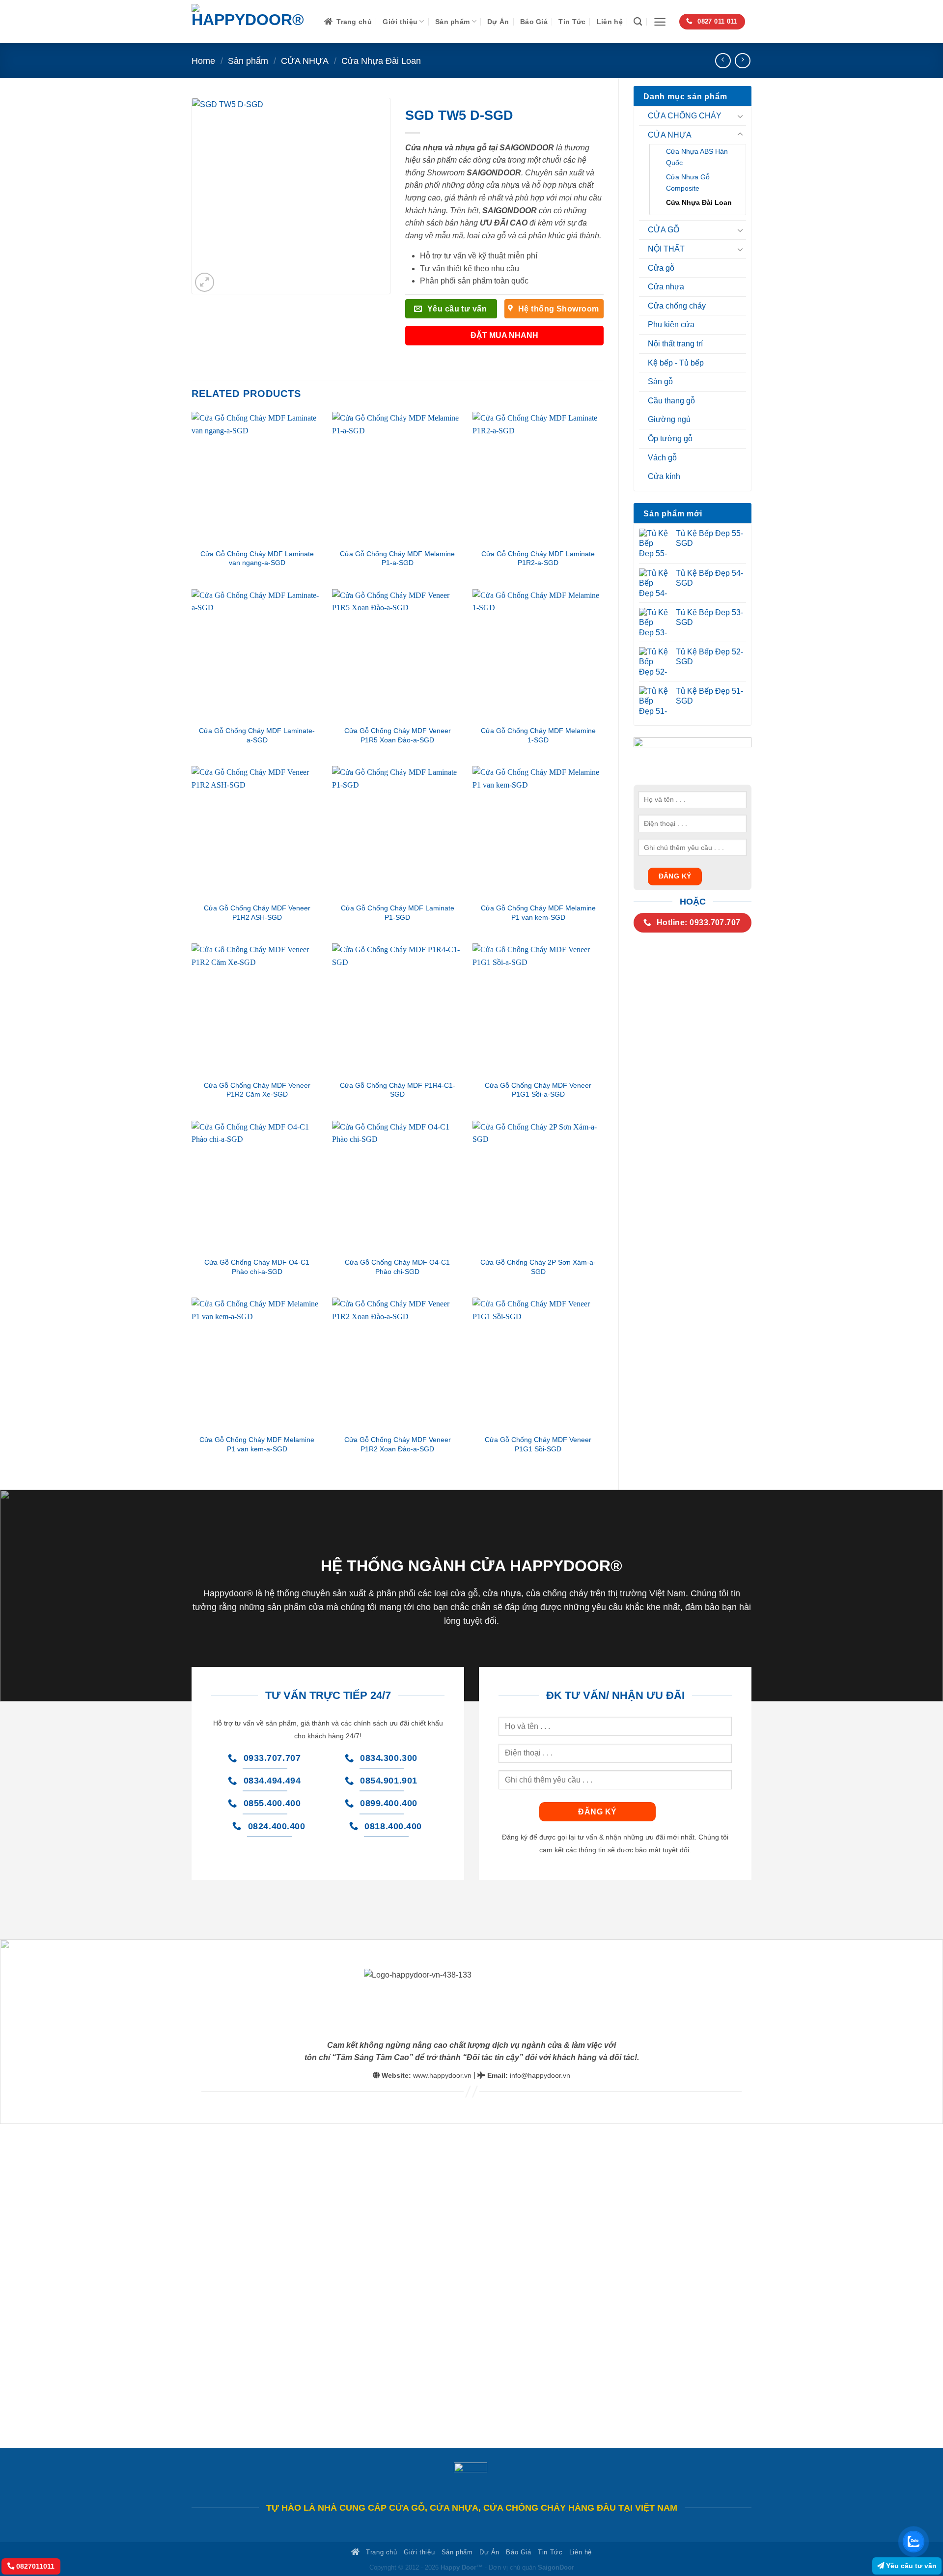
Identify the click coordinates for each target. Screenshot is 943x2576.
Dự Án (498, 22)
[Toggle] (740, 116)
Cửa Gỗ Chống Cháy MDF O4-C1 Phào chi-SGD (397, 1267)
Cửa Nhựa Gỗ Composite (688, 183)
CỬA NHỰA (305, 61)
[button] (660, 22)
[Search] (638, 22)
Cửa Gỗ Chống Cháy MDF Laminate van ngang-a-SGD (257, 558)
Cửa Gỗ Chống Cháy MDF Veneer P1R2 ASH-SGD (257, 913)
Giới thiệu (400, 22)
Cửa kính (664, 476)
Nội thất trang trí (675, 344)
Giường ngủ (669, 419)
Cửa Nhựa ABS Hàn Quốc (697, 157)
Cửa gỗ (661, 268)
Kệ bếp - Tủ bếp (676, 363)
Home (203, 61)
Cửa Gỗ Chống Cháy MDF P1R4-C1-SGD (398, 1090)
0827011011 (34, 2566)
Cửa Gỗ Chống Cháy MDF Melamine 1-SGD (538, 735)
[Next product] (723, 61)
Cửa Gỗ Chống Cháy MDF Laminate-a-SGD (257, 735)
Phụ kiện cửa (671, 325)
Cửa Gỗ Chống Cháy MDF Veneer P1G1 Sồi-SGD (538, 1444)
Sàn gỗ (660, 382)
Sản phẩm (452, 22)
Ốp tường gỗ (670, 439)
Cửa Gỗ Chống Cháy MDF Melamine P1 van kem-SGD (538, 913)
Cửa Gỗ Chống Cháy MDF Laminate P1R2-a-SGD (538, 558)
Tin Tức (572, 22)
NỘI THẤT (666, 249)
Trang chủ (354, 22)
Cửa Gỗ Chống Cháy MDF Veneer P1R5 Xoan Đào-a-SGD (398, 735)
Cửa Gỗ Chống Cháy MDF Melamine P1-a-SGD (397, 558)
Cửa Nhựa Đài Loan (381, 61)
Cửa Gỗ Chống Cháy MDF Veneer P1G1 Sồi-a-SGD (538, 1090)
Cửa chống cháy (677, 306)
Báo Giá (534, 22)
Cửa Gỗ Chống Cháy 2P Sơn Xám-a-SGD (538, 1267)
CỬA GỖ (664, 230)
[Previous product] (742, 61)
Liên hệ (610, 22)
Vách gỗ (662, 458)
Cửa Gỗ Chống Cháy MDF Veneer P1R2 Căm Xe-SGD (257, 1090)
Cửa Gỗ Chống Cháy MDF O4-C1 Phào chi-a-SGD (257, 1267)
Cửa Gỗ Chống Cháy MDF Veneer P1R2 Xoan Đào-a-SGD (398, 1444)
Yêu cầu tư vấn (910, 2566)
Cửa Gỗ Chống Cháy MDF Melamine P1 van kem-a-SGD (257, 1444)
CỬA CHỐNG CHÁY (685, 116)
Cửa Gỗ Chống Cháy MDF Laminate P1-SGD (398, 913)
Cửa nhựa (666, 287)
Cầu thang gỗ (671, 401)
